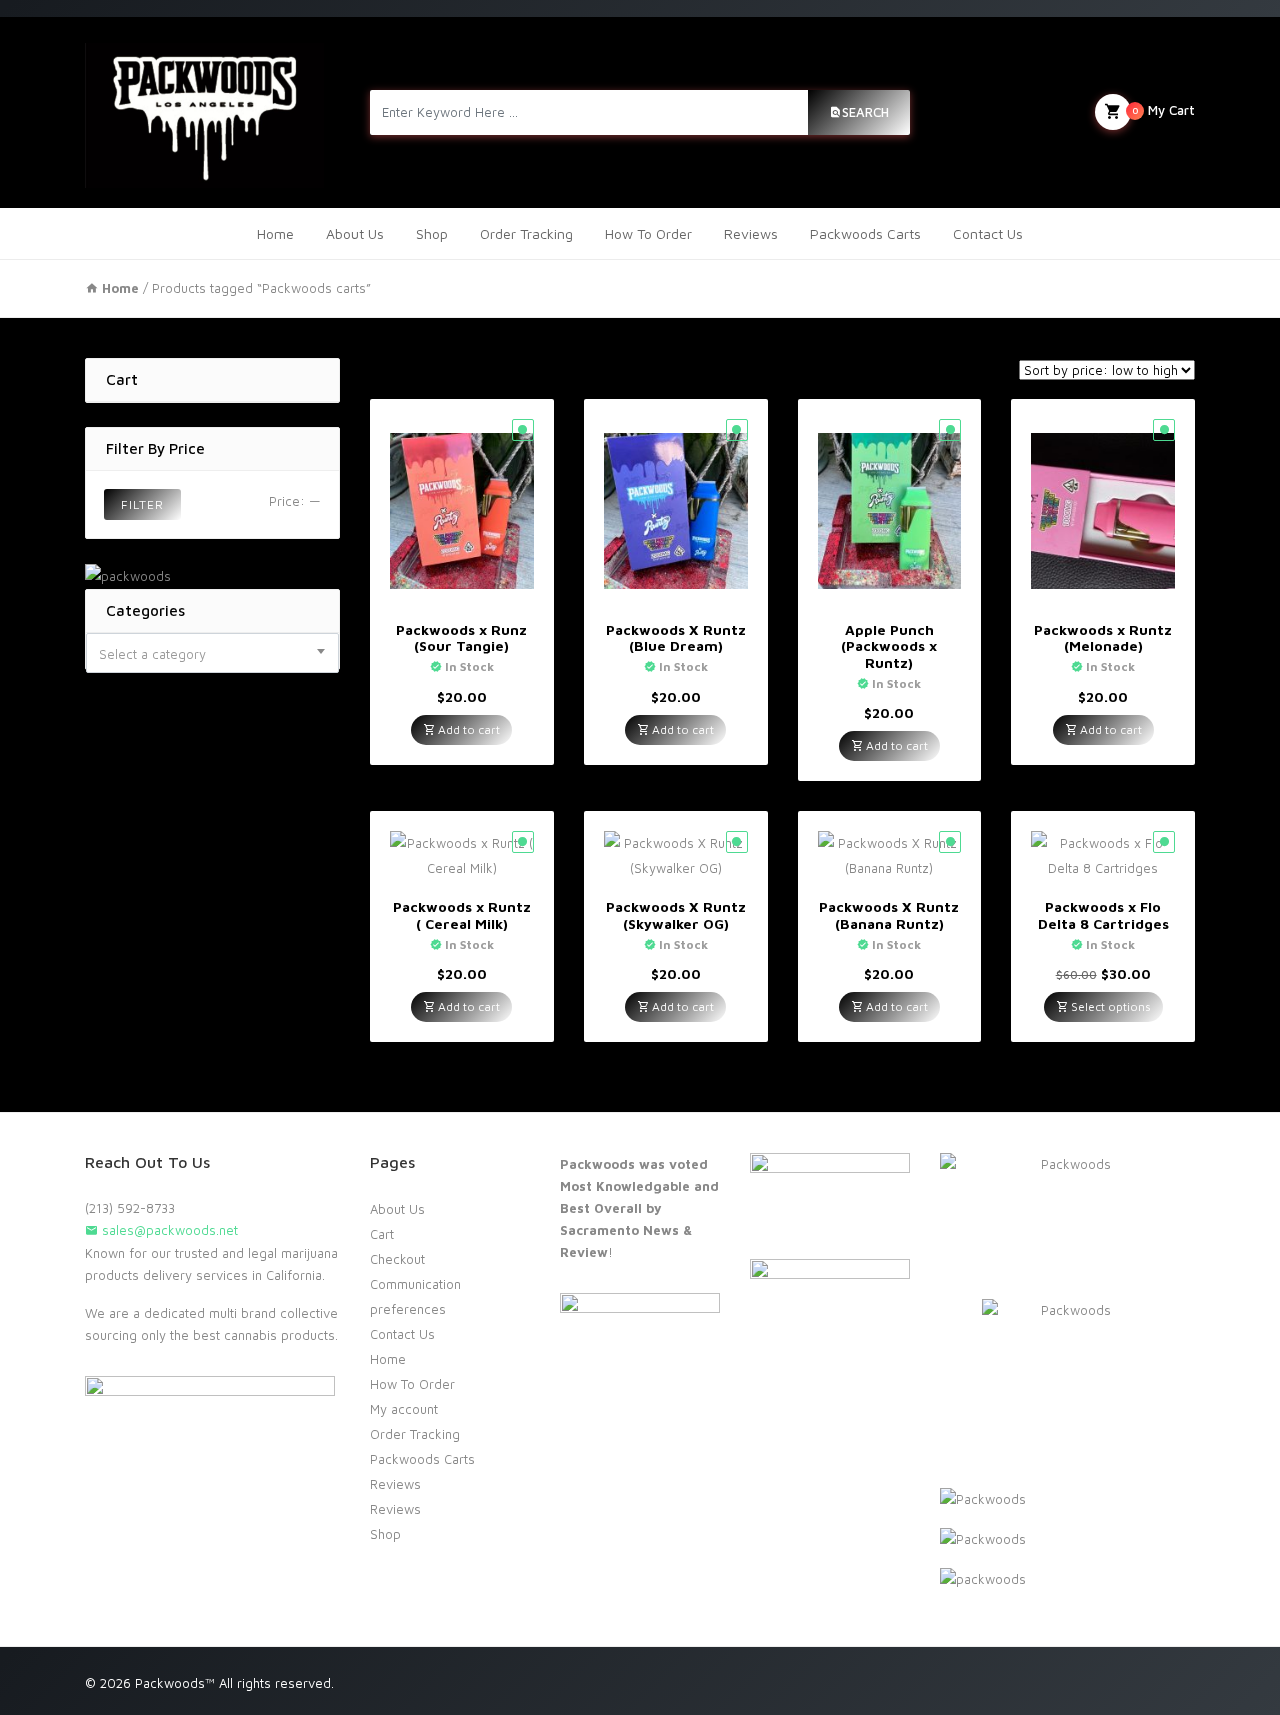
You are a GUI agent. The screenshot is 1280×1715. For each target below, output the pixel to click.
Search (865, 112)
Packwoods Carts (865, 233)
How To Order (648, 233)
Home (275, 233)
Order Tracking (526, 233)
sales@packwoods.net (168, 1230)
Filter (142, 504)
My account (404, 1409)
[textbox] (212, 654)
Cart (382, 1234)
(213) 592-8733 (130, 1208)
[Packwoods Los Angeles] (204, 112)
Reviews (751, 233)
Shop (432, 233)
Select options (1109, 1006)
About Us (355, 233)
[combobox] (212, 653)
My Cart (1163, 110)
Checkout (397, 1259)
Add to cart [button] (467, 729)
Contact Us (988, 233)
